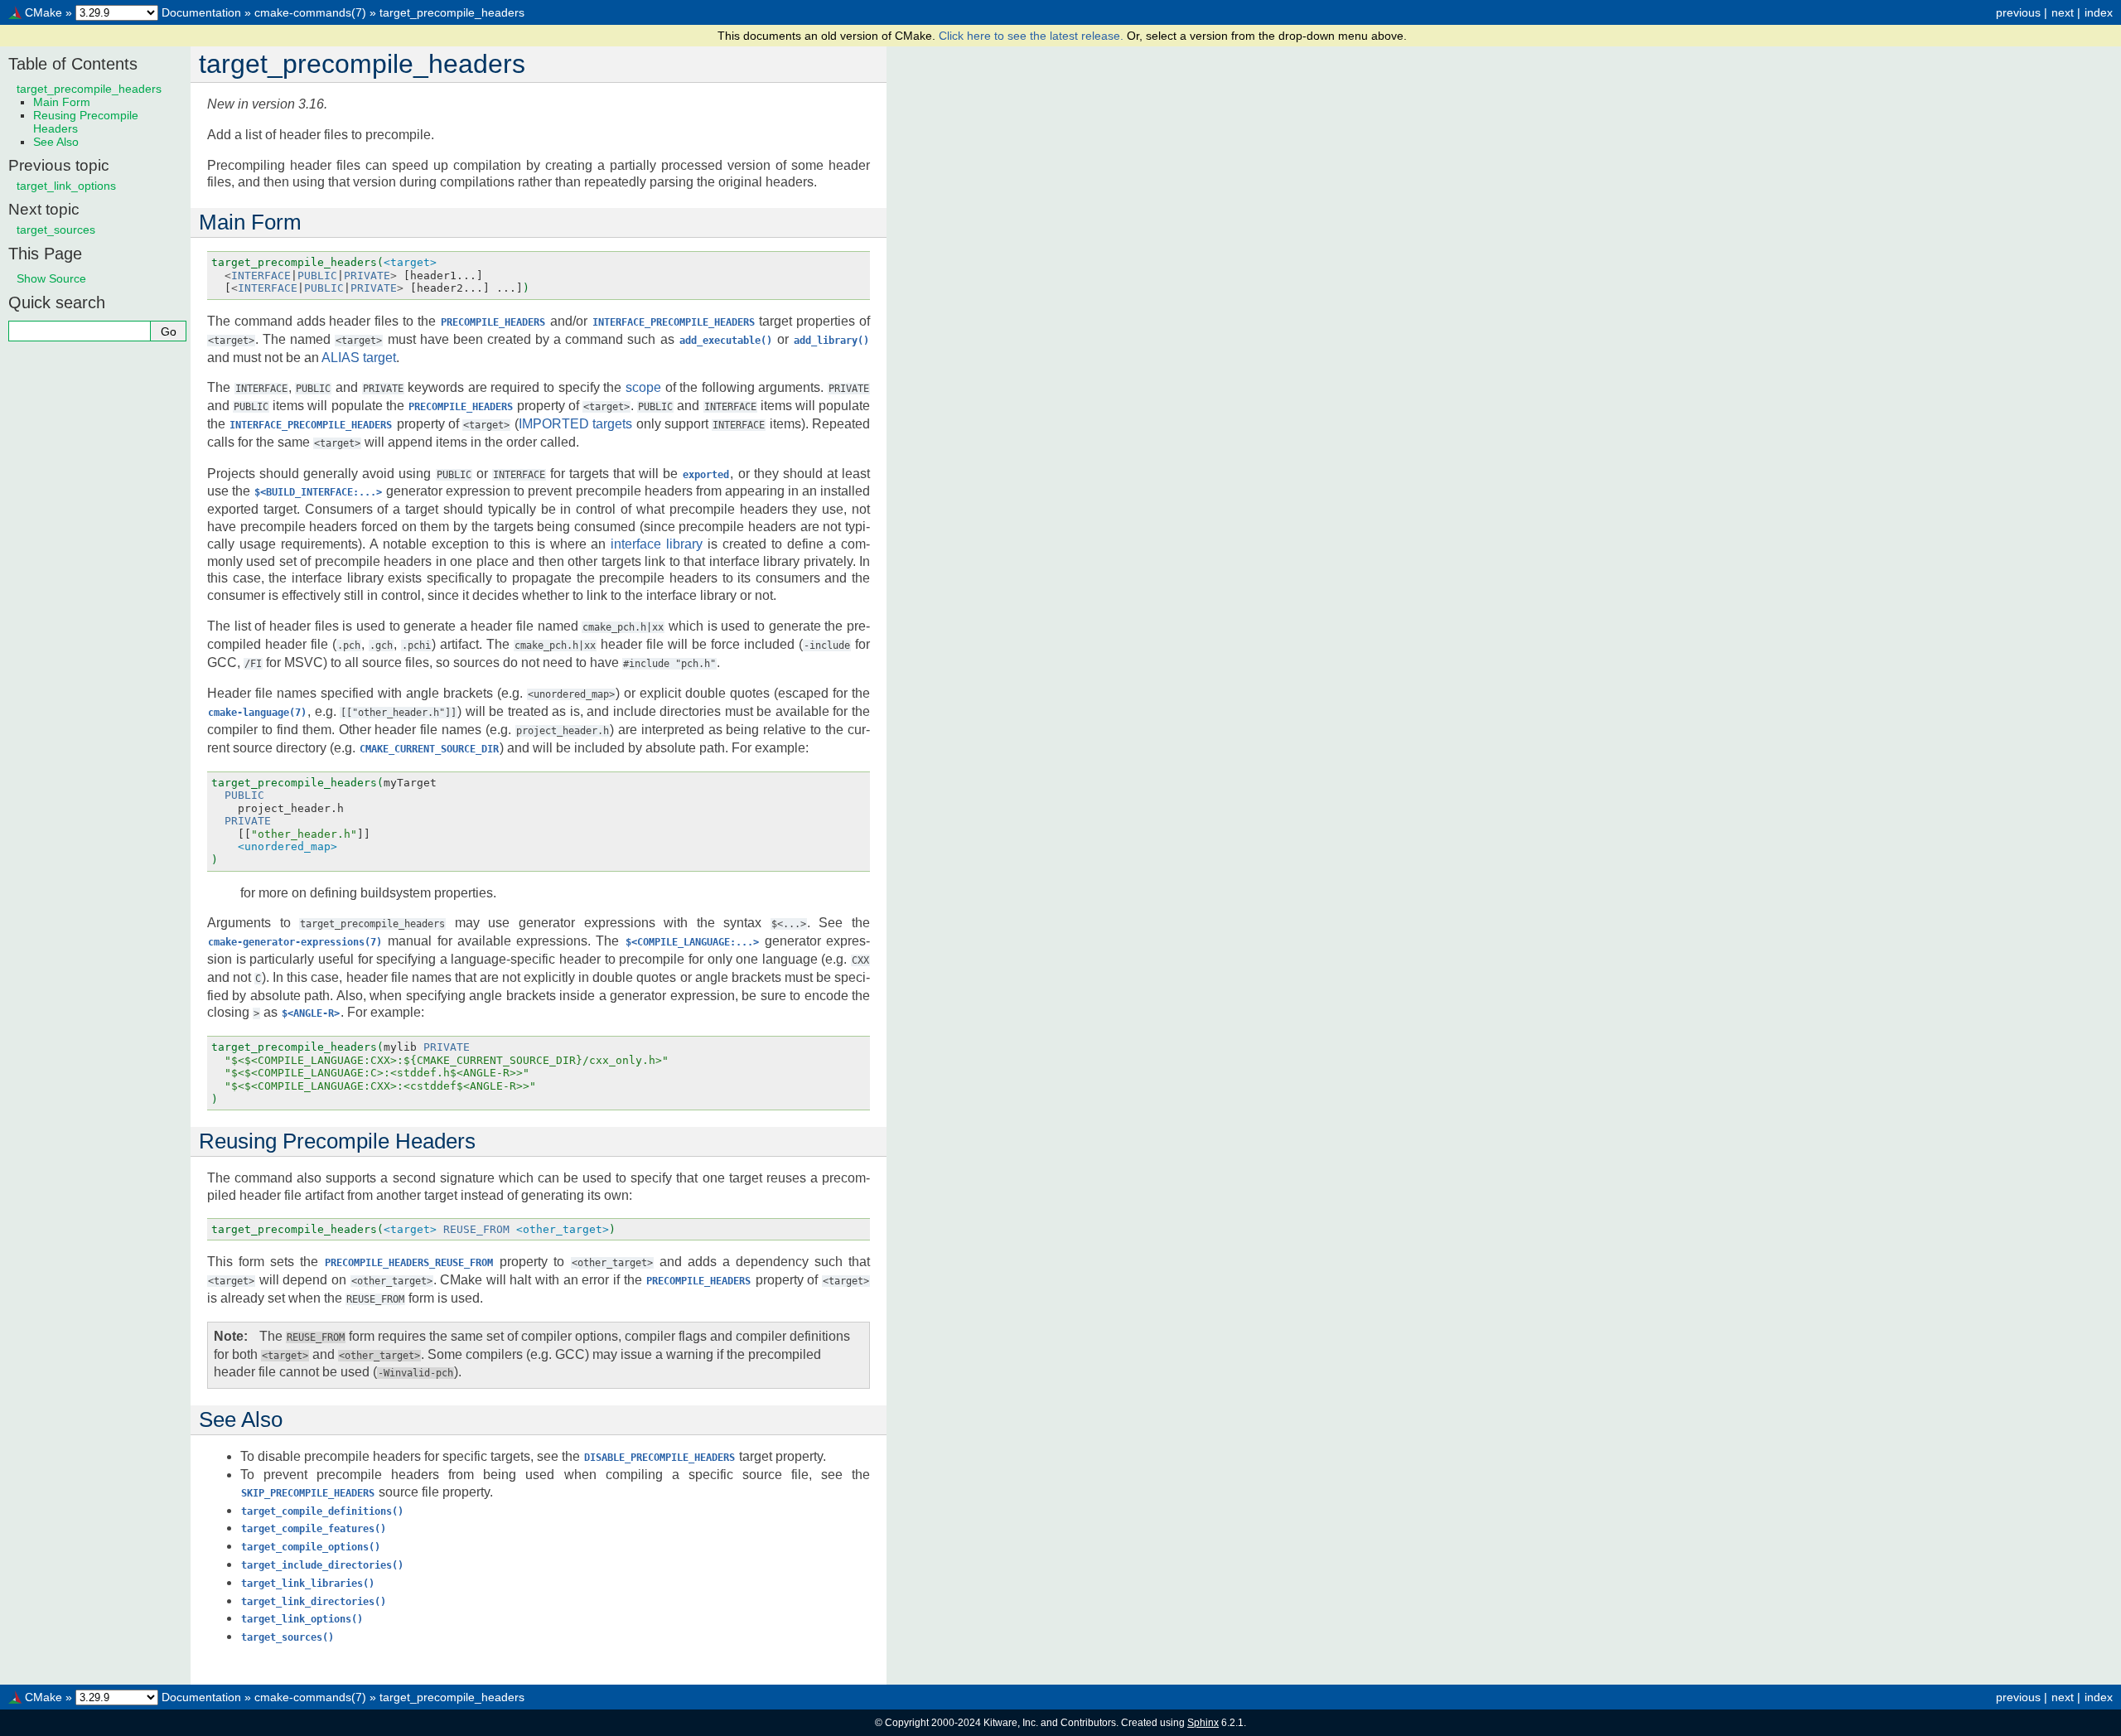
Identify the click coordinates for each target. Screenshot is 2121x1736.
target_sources (56, 230)
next (2063, 12)
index (2099, 12)
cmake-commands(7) (310, 12)
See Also (56, 142)
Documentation (201, 12)
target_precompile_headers (452, 12)
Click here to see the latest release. (1033, 36)
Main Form (62, 102)
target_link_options (66, 186)
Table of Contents (73, 64)
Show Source (51, 278)
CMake (43, 12)
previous (2018, 12)
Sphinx (1203, 1723)
